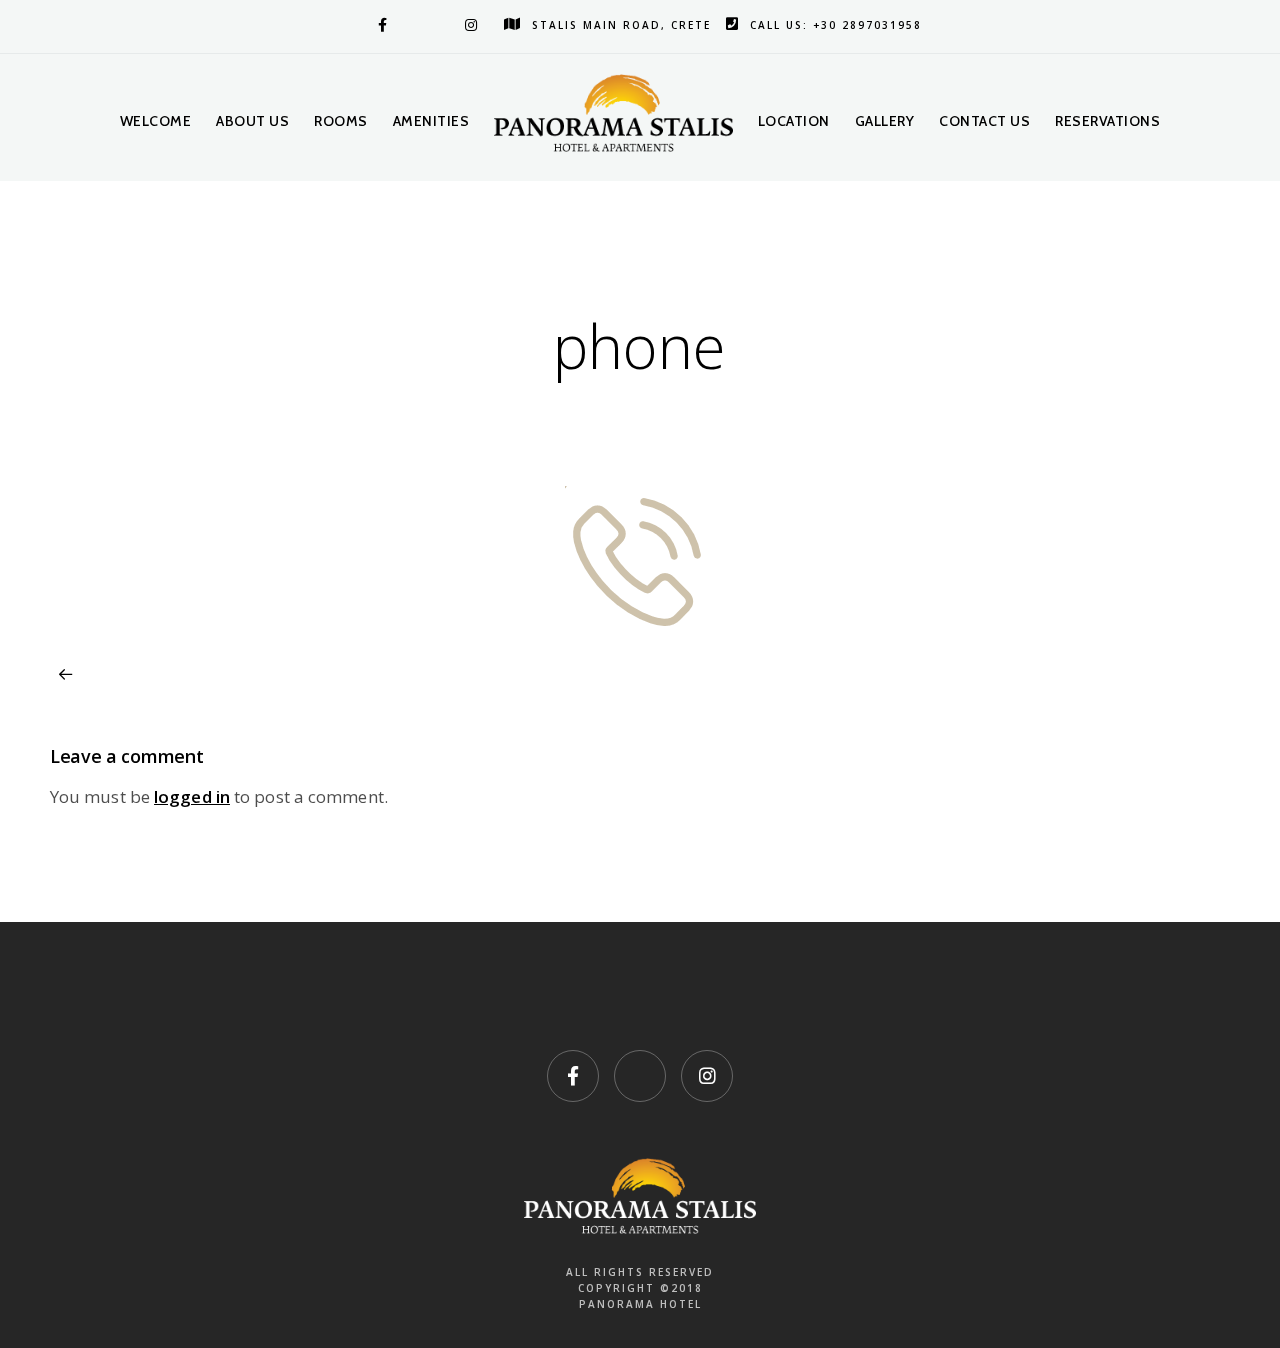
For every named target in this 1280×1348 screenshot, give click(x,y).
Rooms (341, 121)
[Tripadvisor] (424, 25)
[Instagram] (469, 25)
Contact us (984, 121)
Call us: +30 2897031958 (836, 25)
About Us (252, 121)
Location (794, 121)
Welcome (156, 121)
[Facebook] (379, 25)
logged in (192, 796)
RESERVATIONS (1107, 121)
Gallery (885, 121)
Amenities (431, 121)
